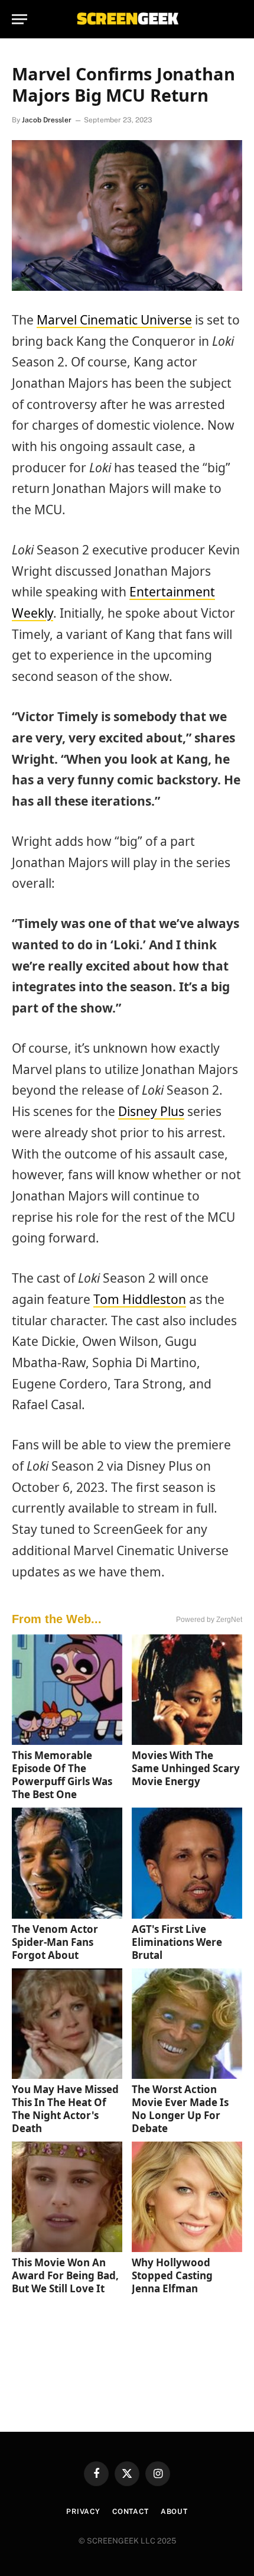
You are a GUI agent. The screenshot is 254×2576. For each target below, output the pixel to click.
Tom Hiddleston (140, 1299)
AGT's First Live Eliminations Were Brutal (177, 1942)
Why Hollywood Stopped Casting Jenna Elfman (172, 2275)
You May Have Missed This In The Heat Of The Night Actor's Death (65, 2109)
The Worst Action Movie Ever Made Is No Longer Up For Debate (180, 2109)
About (174, 2512)
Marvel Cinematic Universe (114, 320)
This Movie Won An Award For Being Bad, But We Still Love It (65, 2275)
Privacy (83, 2512)
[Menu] (19, 19)
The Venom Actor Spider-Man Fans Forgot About (55, 1942)
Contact (131, 2512)
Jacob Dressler (47, 120)
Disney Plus (151, 1111)
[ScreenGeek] (127, 19)
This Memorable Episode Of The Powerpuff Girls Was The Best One (62, 1775)
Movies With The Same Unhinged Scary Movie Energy (186, 1768)
